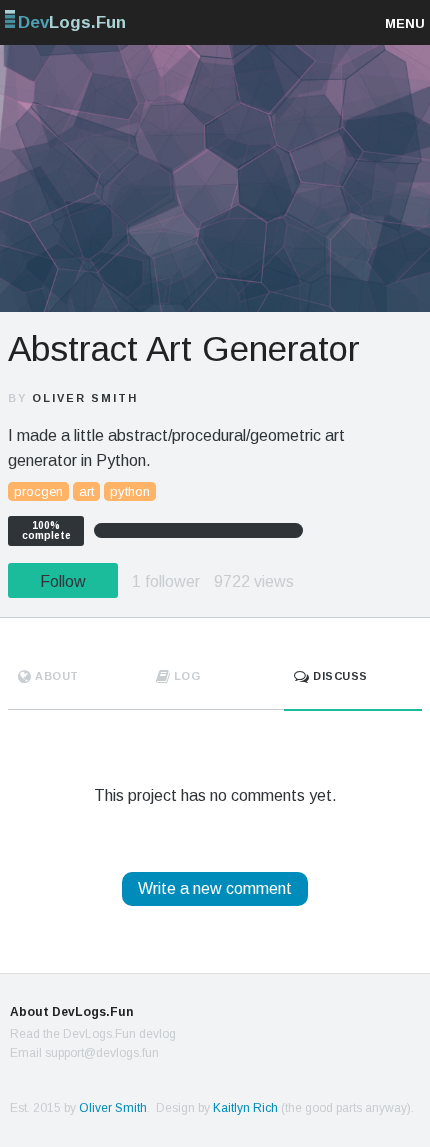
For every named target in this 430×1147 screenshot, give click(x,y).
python (130, 491)
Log (185, 676)
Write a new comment (215, 888)
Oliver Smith (85, 398)
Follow (63, 581)
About (55, 676)
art (86, 491)
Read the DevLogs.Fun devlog (93, 1034)
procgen (38, 491)
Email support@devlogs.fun (84, 1053)
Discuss (339, 676)
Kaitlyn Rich (245, 1108)
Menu (405, 23)
